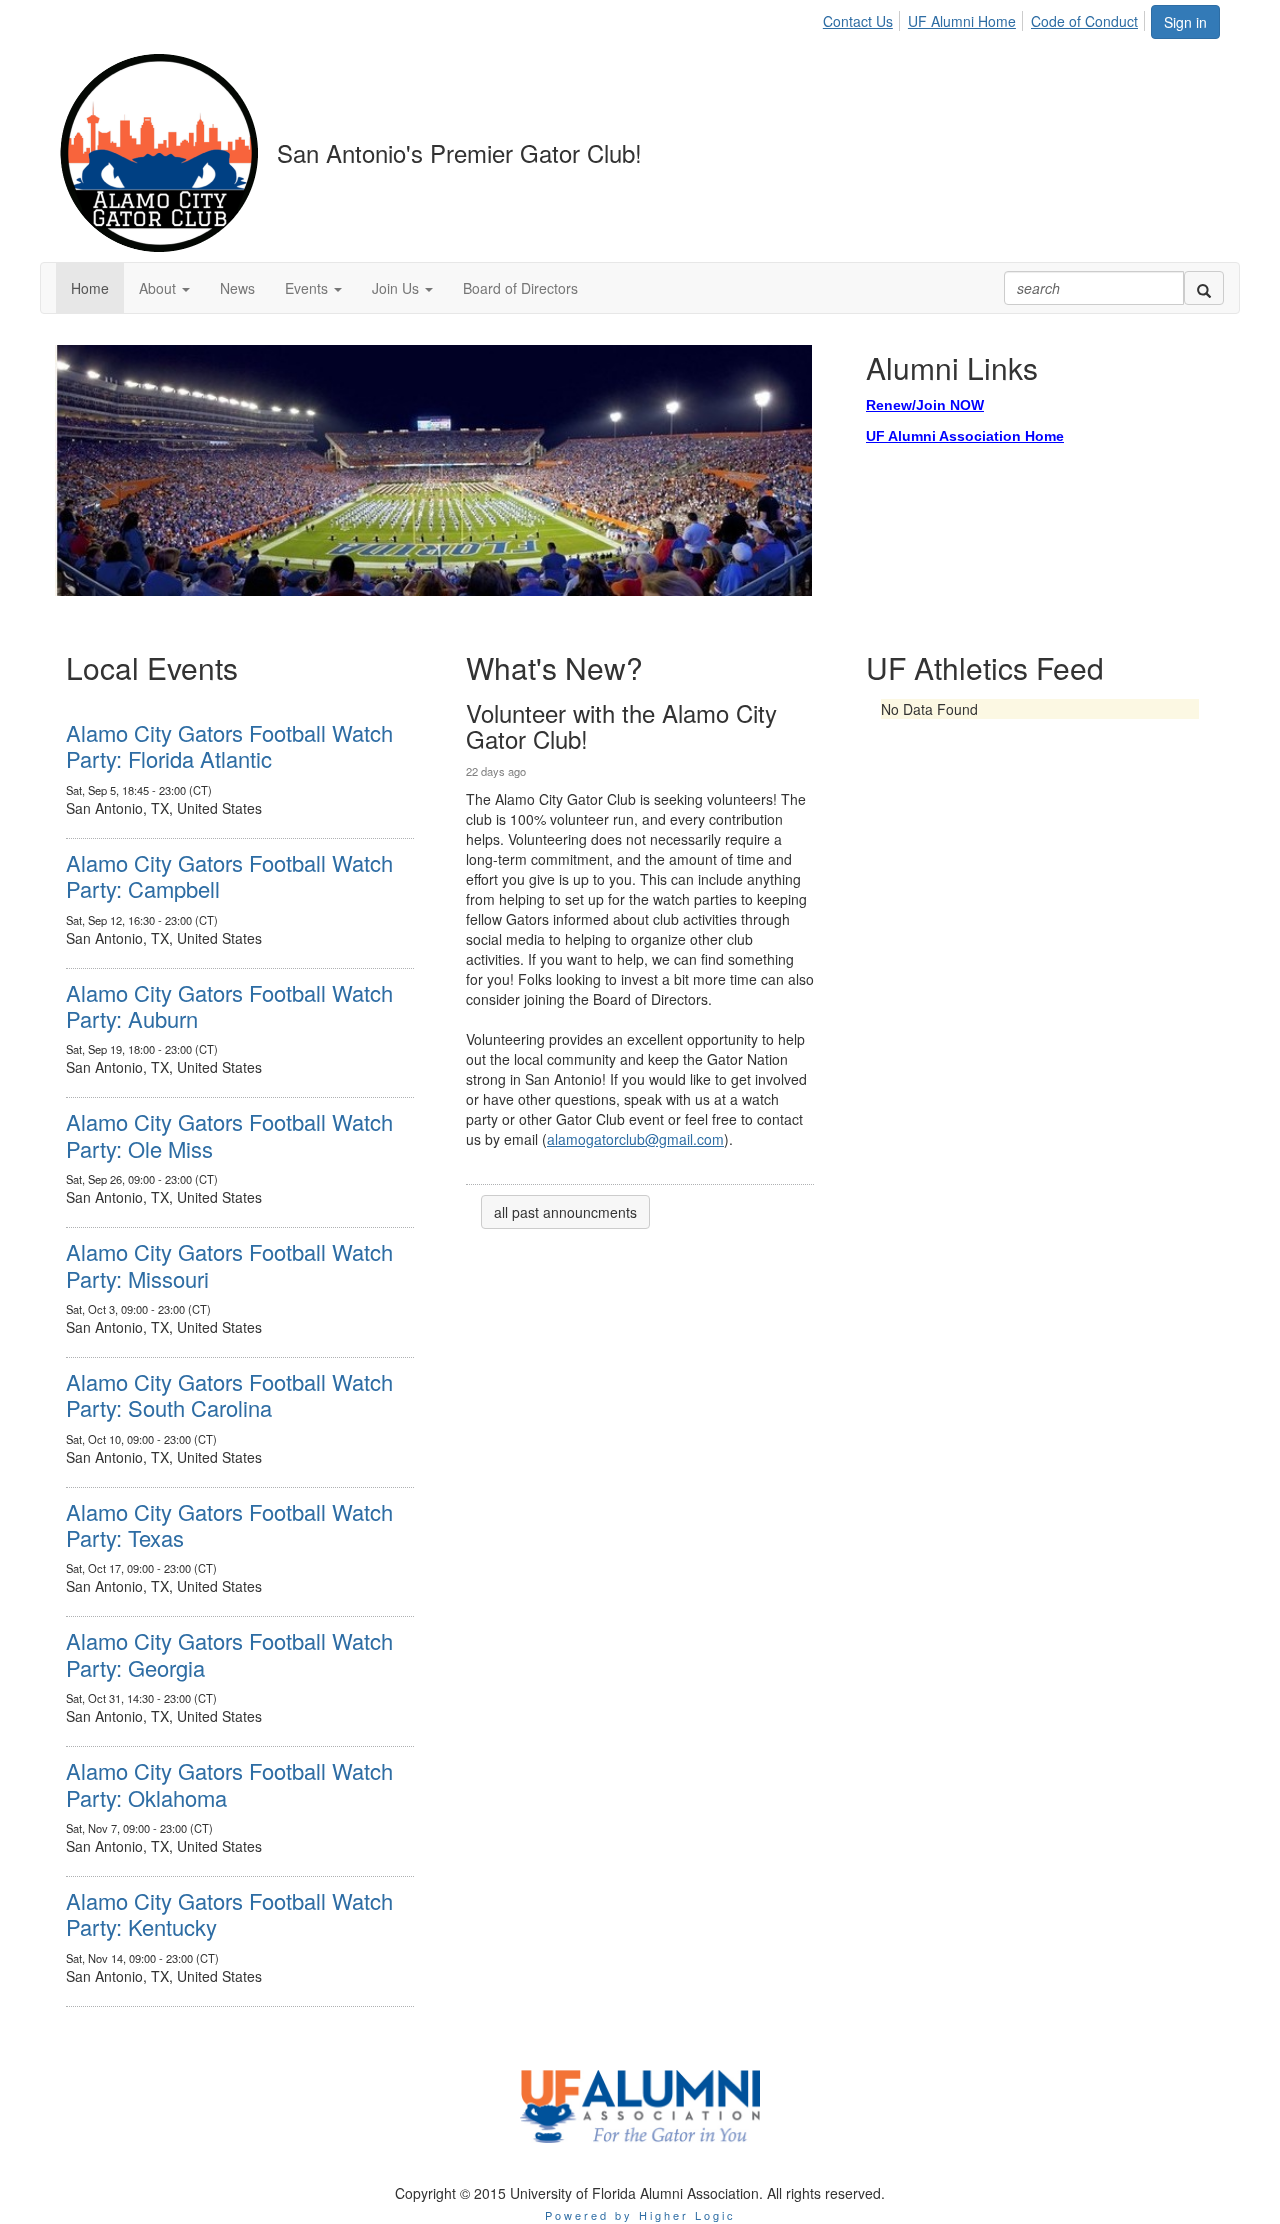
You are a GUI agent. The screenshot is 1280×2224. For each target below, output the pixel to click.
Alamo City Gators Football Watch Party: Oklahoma (229, 1783)
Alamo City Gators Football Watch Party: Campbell (229, 875)
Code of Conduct (1084, 21)
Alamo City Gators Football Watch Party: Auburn (229, 1005)
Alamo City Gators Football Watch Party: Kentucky (229, 1913)
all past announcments (565, 1212)
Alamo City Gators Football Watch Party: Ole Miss (229, 1134)
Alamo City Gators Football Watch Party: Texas (229, 1524)
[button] (164, 288)
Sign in (1185, 22)
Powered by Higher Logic (640, 2215)
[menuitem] (863, 18)
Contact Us (858, 21)
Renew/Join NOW (925, 405)
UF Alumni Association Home (965, 436)
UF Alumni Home (962, 21)
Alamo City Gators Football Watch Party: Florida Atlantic (229, 745)
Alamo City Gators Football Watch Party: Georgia (229, 1653)
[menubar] (986, 18)
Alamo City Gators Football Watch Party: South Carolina (229, 1394)
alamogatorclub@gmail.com (635, 1139)
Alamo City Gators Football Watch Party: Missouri (229, 1264)
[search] (1204, 288)
